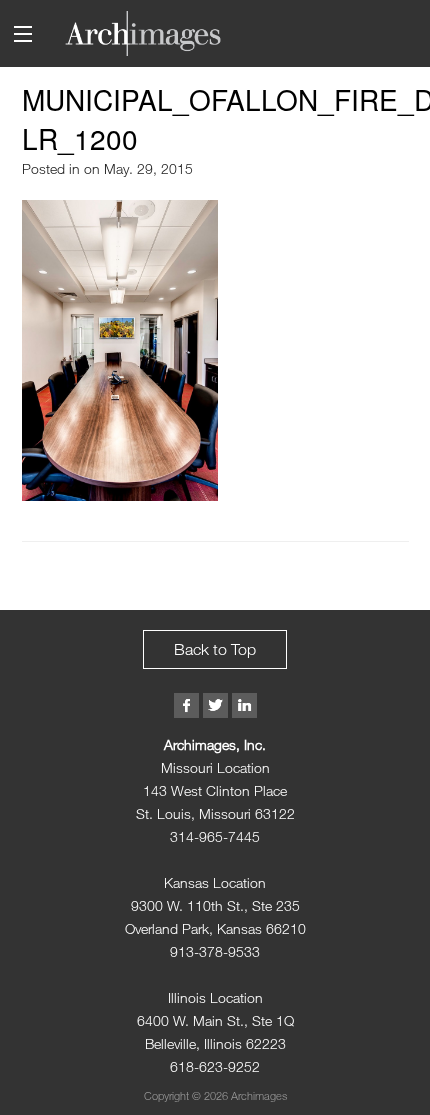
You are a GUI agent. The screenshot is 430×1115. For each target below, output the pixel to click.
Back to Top (215, 649)
